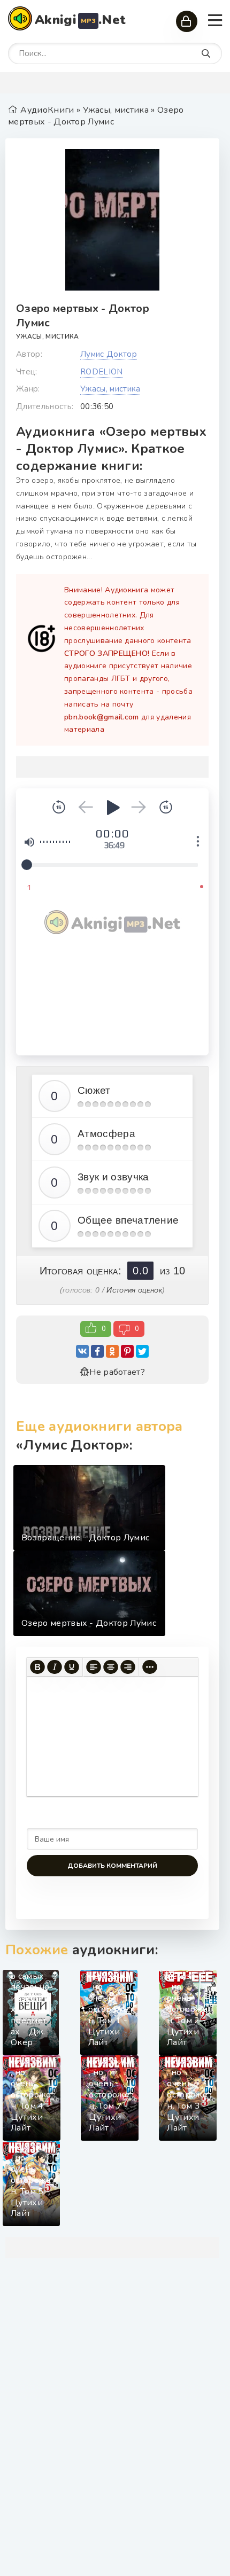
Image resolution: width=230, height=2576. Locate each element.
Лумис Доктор (109, 354)
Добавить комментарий (112, 1866)
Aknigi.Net (80, 20)
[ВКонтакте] (82, 1351)
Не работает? (117, 1372)
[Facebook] (97, 1351)
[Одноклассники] (112, 1351)
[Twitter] (142, 1351)
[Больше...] (150, 1667)
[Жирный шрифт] (37, 1667)
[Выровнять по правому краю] (128, 1667)
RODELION (102, 372)
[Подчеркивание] (72, 1667)
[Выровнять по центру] (111, 1667)
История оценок (134, 1290)
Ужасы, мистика (47, 336)
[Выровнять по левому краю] (94, 1667)
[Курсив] (55, 1667)
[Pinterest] (127, 1351)
